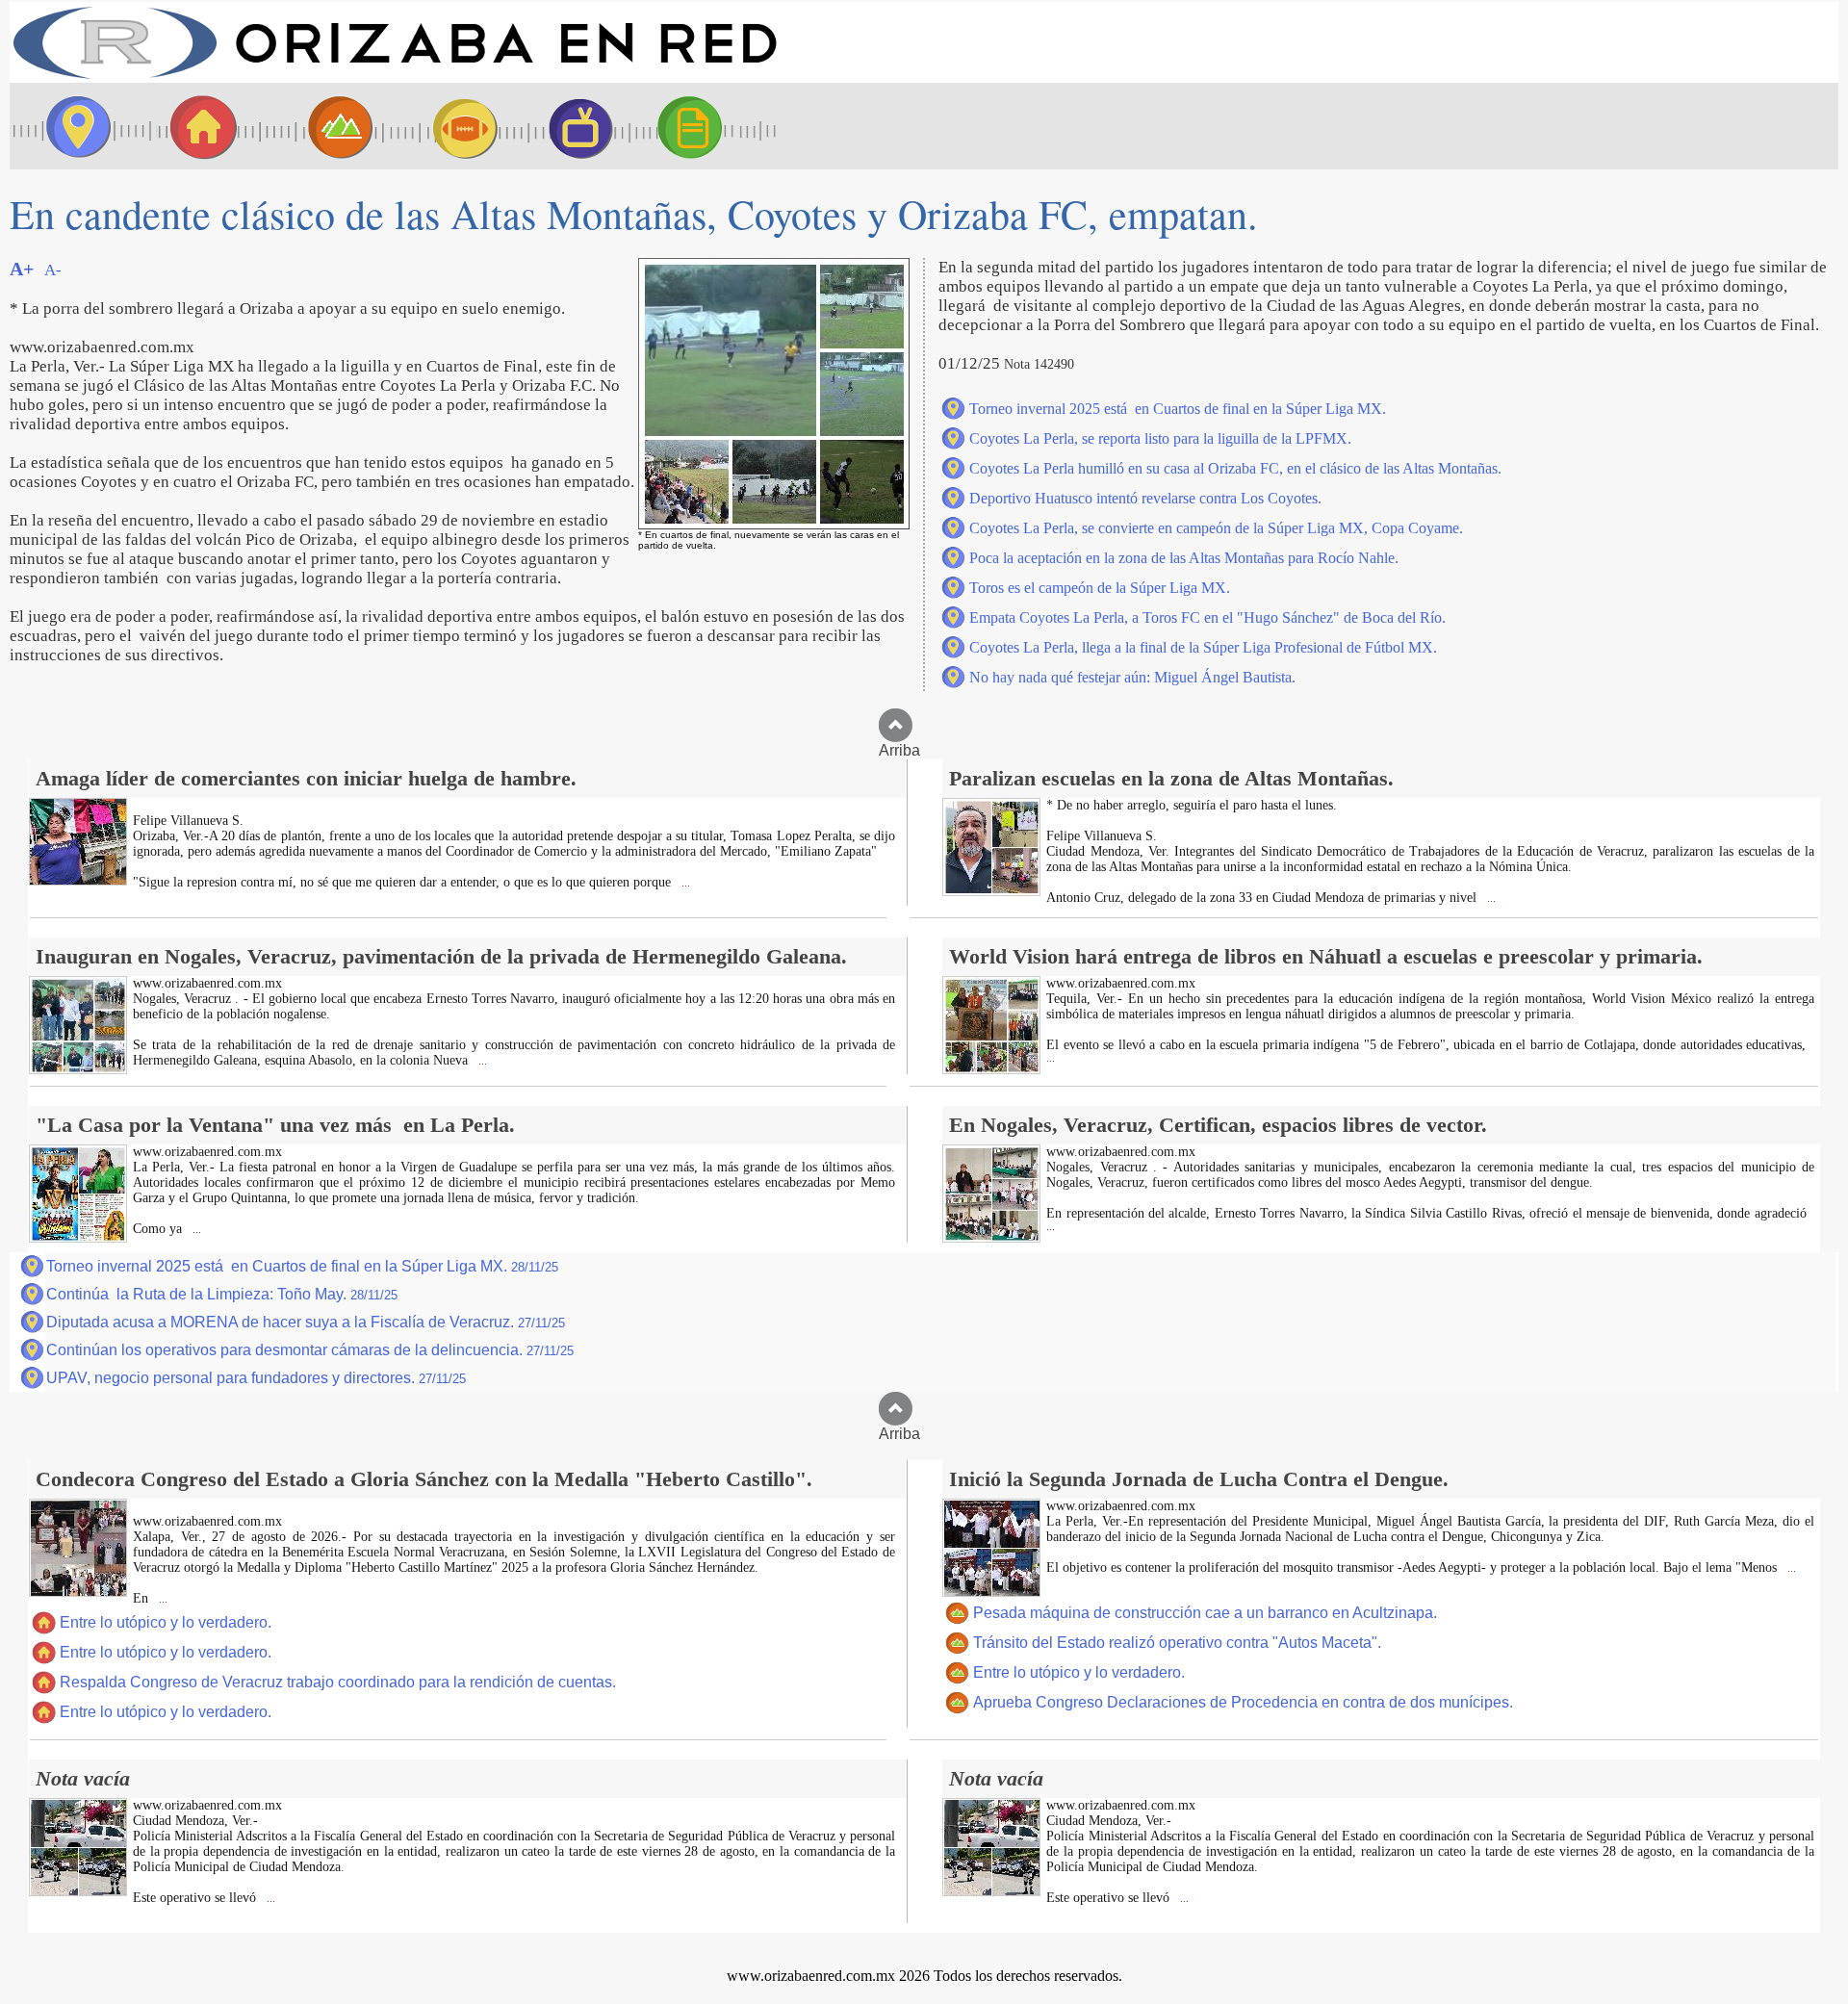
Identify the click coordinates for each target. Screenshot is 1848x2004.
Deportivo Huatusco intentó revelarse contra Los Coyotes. (1145, 498)
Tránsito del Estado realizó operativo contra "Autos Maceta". (1177, 1643)
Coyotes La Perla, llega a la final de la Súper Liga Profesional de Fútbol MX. (1203, 647)
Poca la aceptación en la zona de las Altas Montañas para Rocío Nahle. (1184, 558)
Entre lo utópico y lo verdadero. (166, 1622)
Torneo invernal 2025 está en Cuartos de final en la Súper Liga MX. (1178, 409)
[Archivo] (707, 126)
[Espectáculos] (573, 126)
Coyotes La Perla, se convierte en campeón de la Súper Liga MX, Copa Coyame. (1216, 528)
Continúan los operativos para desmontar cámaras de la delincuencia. (310, 1350)
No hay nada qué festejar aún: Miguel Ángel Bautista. (1132, 677)
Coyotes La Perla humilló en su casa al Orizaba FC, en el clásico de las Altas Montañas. (1235, 468)
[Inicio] (395, 77)
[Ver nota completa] (78, 880)
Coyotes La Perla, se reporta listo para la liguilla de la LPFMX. (1160, 438)
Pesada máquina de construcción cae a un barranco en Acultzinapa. (1205, 1613)
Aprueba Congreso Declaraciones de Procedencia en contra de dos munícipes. (1243, 1702)
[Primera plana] (72, 126)
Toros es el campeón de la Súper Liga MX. (1100, 588)
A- (53, 270)
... (684, 883)
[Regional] (322, 126)
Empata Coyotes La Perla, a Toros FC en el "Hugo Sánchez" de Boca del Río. (1207, 617)
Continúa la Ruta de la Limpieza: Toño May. (222, 1294)
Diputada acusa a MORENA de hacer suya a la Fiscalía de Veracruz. (306, 1322)
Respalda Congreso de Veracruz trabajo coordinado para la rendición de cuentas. (338, 1682)
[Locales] (197, 126)
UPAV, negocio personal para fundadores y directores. (256, 1378)
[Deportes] (448, 126)
